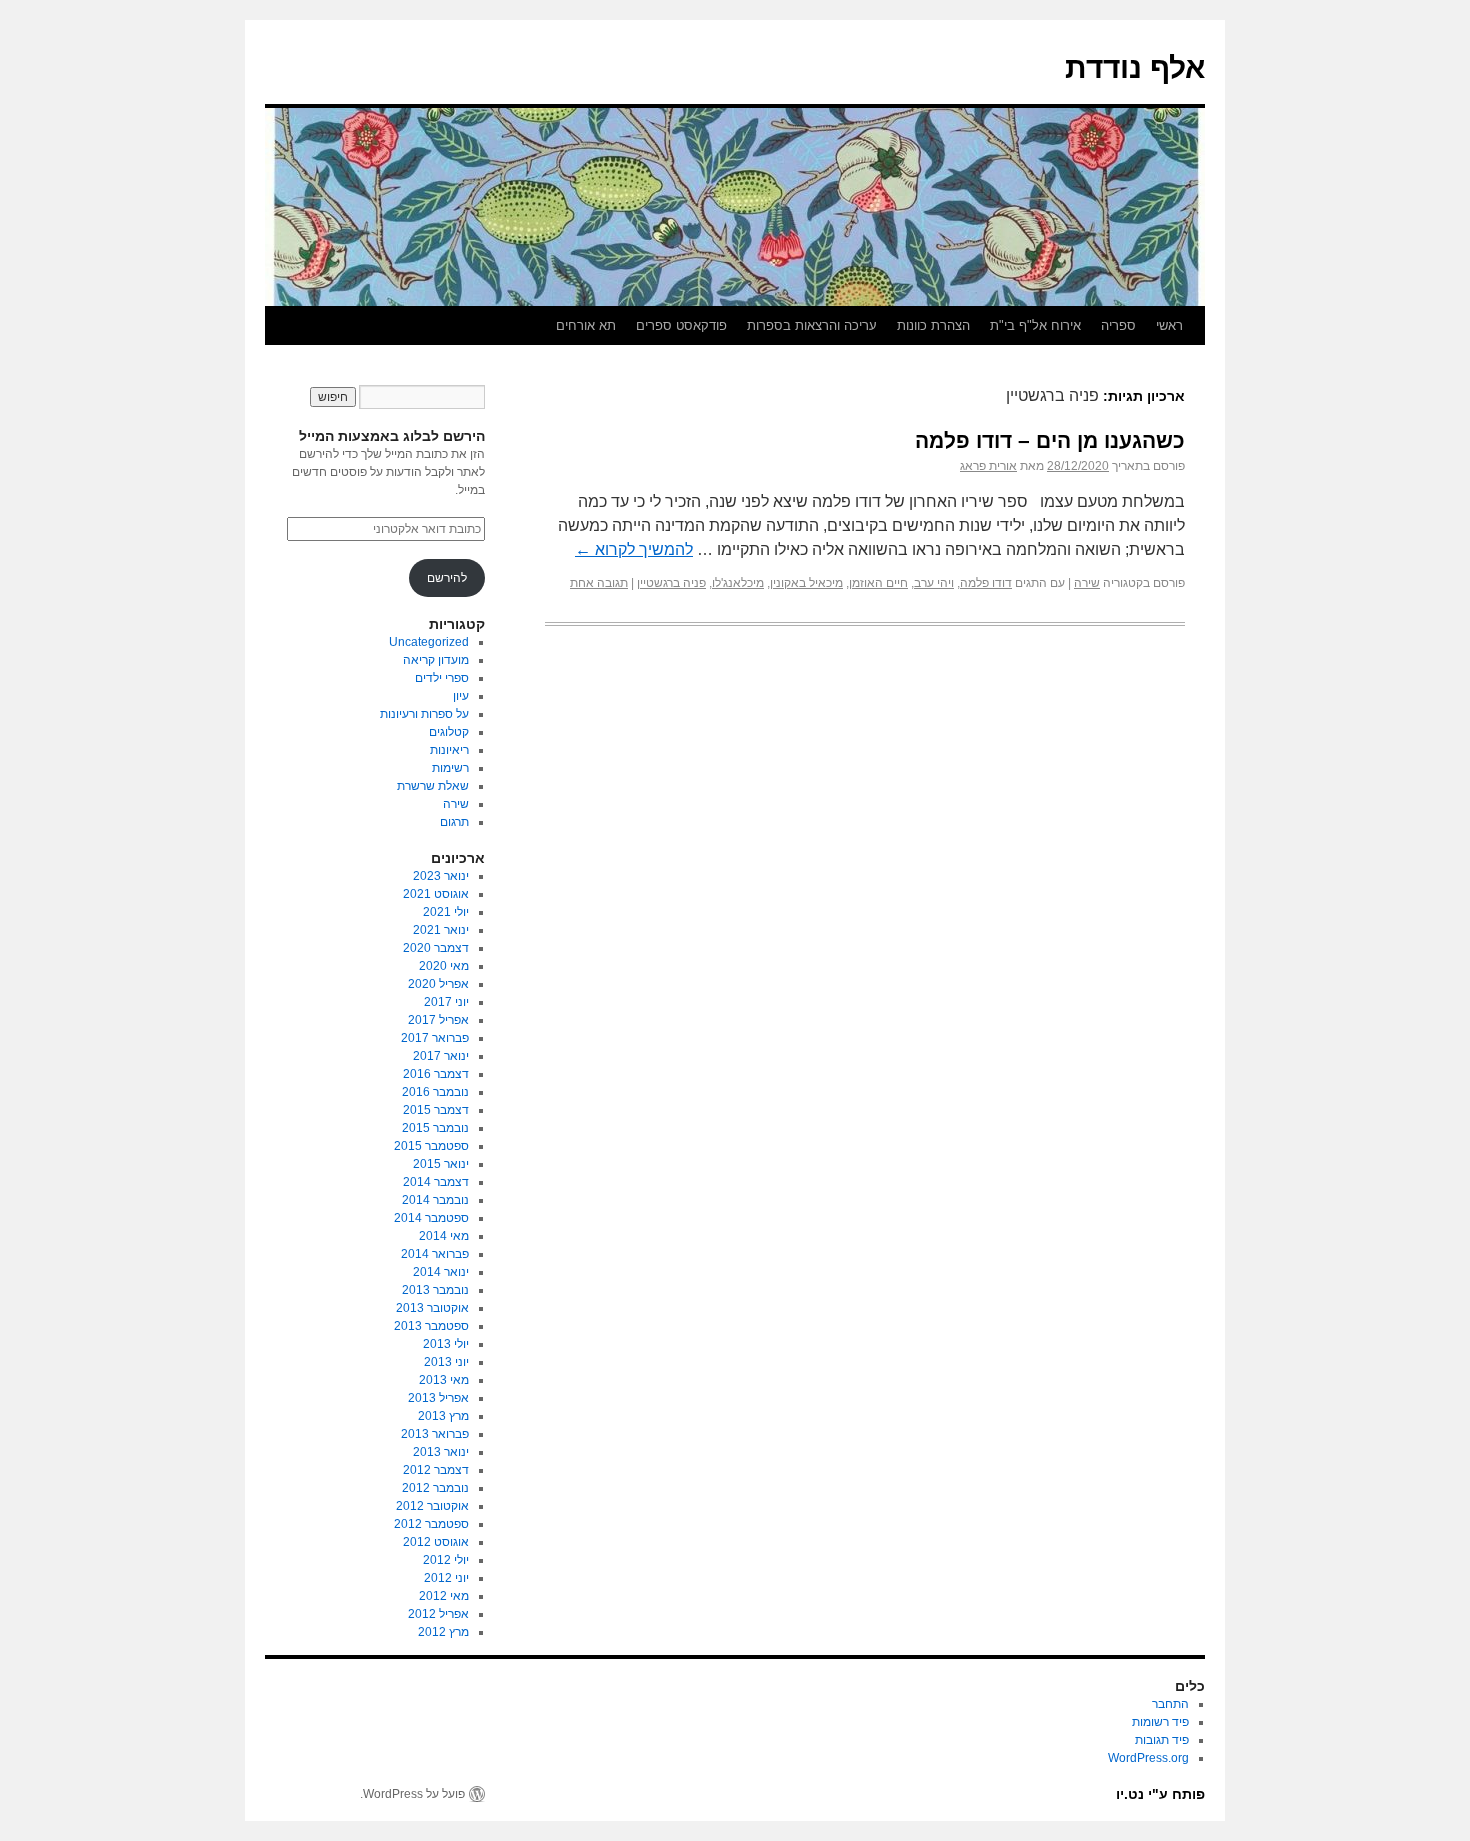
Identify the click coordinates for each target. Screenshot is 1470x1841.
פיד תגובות (1162, 1740)
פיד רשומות (1160, 1722)
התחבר (1170, 1704)
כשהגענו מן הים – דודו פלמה (1050, 440)
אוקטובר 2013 (432, 1308)
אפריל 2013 (438, 1398)
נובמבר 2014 (435, 1200)
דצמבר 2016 (436, 1074)
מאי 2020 (444, 966)
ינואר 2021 (441, 930)
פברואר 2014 (435, 1254)
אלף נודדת (1135, 67)
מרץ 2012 (443, 1632)
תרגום (454, 822)
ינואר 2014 (441, 1272)
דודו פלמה (986, 583)
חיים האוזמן (878, 583)
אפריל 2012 (438, 1614)
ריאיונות (449, 750)
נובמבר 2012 (435, 1488)
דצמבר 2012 (436, 1470)
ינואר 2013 (441, 1452)
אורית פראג (988, 466)
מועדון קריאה (436, 660)
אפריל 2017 (438, 1020)
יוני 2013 (446, 1362)
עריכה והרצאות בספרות (812, 325)
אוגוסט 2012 (436, 1542)
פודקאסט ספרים (681, 325)
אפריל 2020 (438, 984)
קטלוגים (449, 732)
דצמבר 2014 (436, 1182)
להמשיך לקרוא (634, 549)
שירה (1087, 583)
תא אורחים (586, 325)
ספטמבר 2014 (431, 1218)
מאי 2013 (444, 1380)
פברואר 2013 (435, 1434)
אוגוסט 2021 (436, 894)
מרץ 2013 (443, 1416)
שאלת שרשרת (433, 786)
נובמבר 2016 (435, 1092)
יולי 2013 (446, 1344)
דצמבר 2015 (436, 1110)
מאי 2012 (444, 1596)
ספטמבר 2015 (431, 1146)
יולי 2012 (446, 1560)
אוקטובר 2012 (432, 1506)
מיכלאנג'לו (738, 583)
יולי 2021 (446, 912)
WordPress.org (1148, 1758)
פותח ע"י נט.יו (1160, 1794)
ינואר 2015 (441, 1164)
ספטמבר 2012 (431, 1524)
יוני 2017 (446, 1002)
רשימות (450, 768)
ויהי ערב (934, 583)
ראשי (1169, 325)
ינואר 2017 (441, 1056)
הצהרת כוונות (933, 325)
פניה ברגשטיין (671, 583)
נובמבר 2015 (435, 1128)
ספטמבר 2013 (431, 1326)
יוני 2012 (446, 1578)
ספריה (1118, 325)
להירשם (447, 578)
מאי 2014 (444, 1236)
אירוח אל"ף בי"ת (1035, 325)
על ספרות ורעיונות (424, 714)
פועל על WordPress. (412, 1794)
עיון (461, 696)
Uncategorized (429, 642)
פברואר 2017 (435, 1038)
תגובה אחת (599, 583)
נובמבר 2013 (435, 1290)
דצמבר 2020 (436, 948)
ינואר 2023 (441, 876)
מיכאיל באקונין (806, 583)
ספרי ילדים (442, 678)
